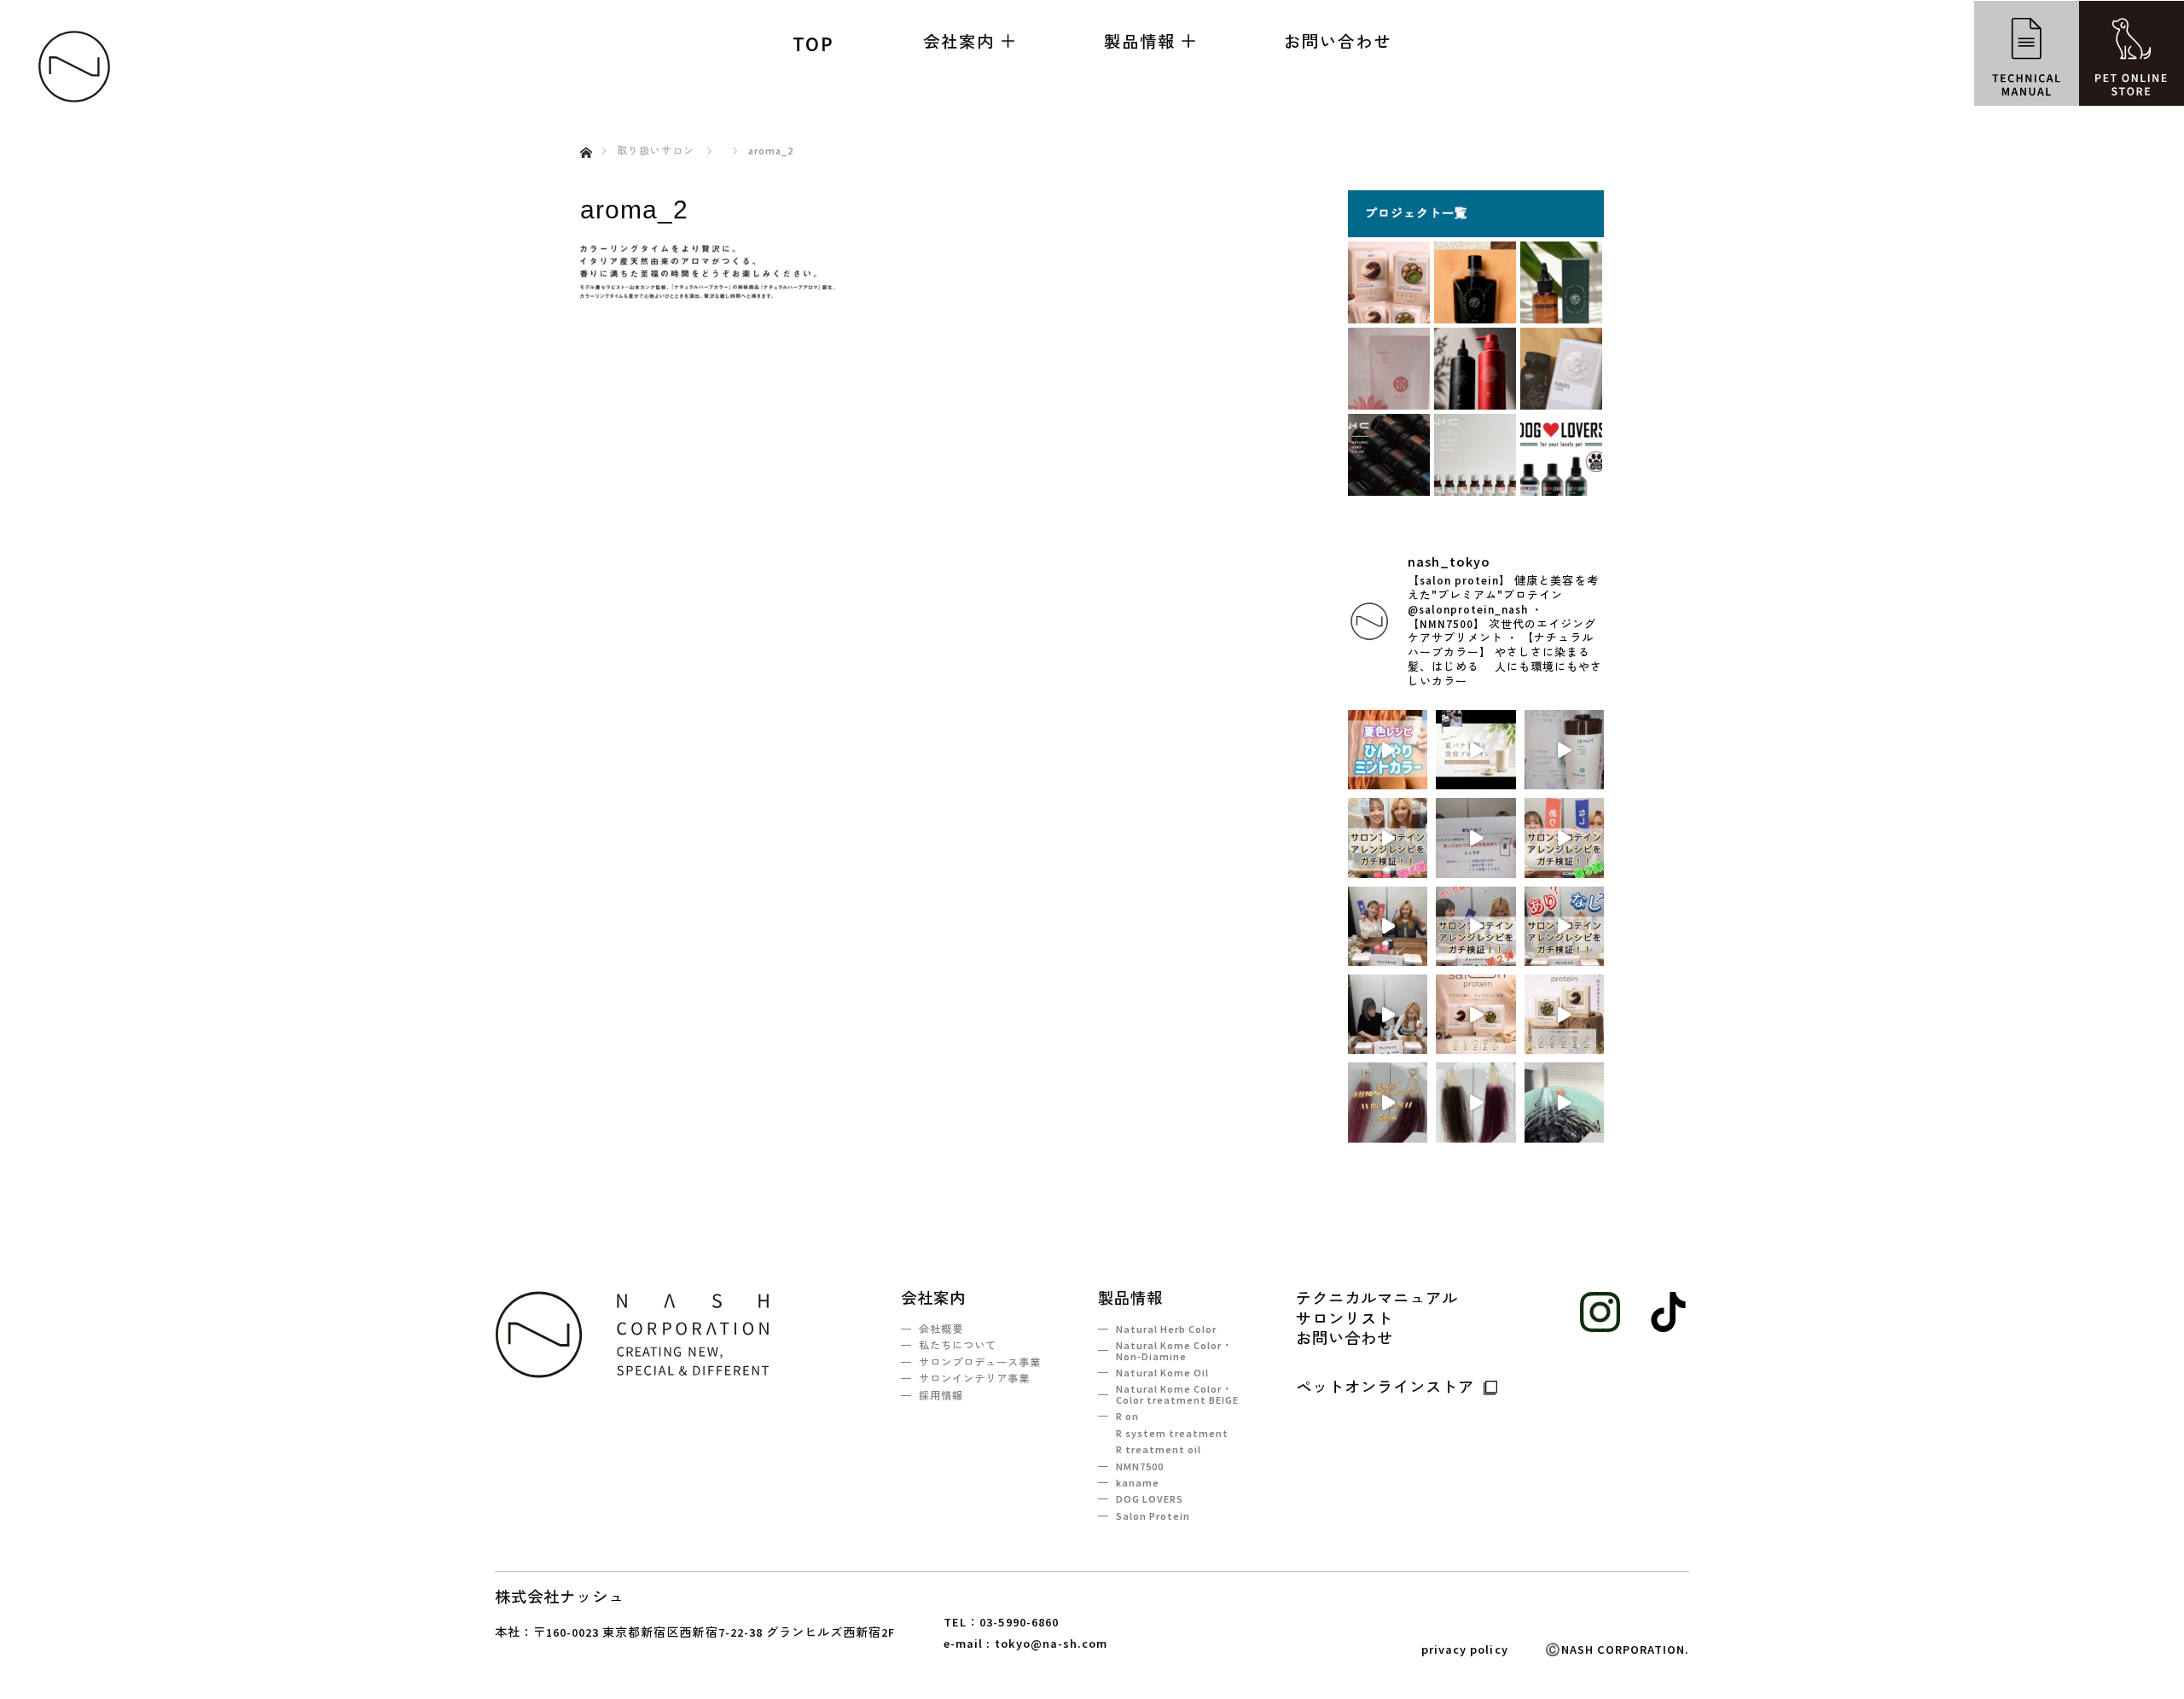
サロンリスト (1345, 1319)
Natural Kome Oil (1162, 1373)
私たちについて (958, 1345)
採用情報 (941, 1396)
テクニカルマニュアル (1377, 1299)
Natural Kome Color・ (1174, 1350)
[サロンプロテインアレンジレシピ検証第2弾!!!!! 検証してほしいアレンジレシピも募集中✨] (1475, 926)
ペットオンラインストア (1385, 1387)
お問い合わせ (1338, 41)
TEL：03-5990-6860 (1001, 1622)
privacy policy (1464, 1650)
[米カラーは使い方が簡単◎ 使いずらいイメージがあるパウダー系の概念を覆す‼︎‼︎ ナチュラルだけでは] (1564, 1102)
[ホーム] (586, 133)
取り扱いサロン (656, 151)
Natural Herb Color (1166, 1329)
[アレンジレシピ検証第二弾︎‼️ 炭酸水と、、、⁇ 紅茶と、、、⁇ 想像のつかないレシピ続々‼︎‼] (1388, 926)
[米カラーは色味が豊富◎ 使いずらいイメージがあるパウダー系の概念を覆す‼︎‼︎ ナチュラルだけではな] (1475, 1102)
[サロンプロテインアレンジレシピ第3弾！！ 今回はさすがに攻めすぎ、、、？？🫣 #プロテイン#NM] (1564, 838)
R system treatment (1172, 1433)
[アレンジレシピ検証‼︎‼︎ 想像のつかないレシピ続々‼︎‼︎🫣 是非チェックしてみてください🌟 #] (1388, 1014)
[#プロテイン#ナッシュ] (1388, 838)
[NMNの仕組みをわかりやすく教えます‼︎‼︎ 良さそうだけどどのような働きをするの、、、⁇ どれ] (1475, 838)
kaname (1138, 1483)
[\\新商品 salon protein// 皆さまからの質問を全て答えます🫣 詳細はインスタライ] (1475, 1014)
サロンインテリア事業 (974, 1379)
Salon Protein (1153, 1516)
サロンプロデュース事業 (980, 1362)
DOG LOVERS (1150, 1499)
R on (1127, 1416)
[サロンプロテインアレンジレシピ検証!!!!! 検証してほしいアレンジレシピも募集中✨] (1564, 926)
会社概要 (941, 1329)
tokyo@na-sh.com (1051, 1644)
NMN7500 (1140, 1466)
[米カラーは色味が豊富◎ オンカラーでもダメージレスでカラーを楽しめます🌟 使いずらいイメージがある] (1388, 1102)
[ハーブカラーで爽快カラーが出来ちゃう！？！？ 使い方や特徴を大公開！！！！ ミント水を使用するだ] (1564, 750)
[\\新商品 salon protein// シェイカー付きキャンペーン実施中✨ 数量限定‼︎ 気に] (1564, 1014)
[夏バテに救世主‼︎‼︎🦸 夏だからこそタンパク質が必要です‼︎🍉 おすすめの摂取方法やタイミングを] (1475, 750)
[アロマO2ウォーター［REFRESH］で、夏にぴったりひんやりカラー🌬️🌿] (1388, 750)
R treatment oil (1159, 1449)
